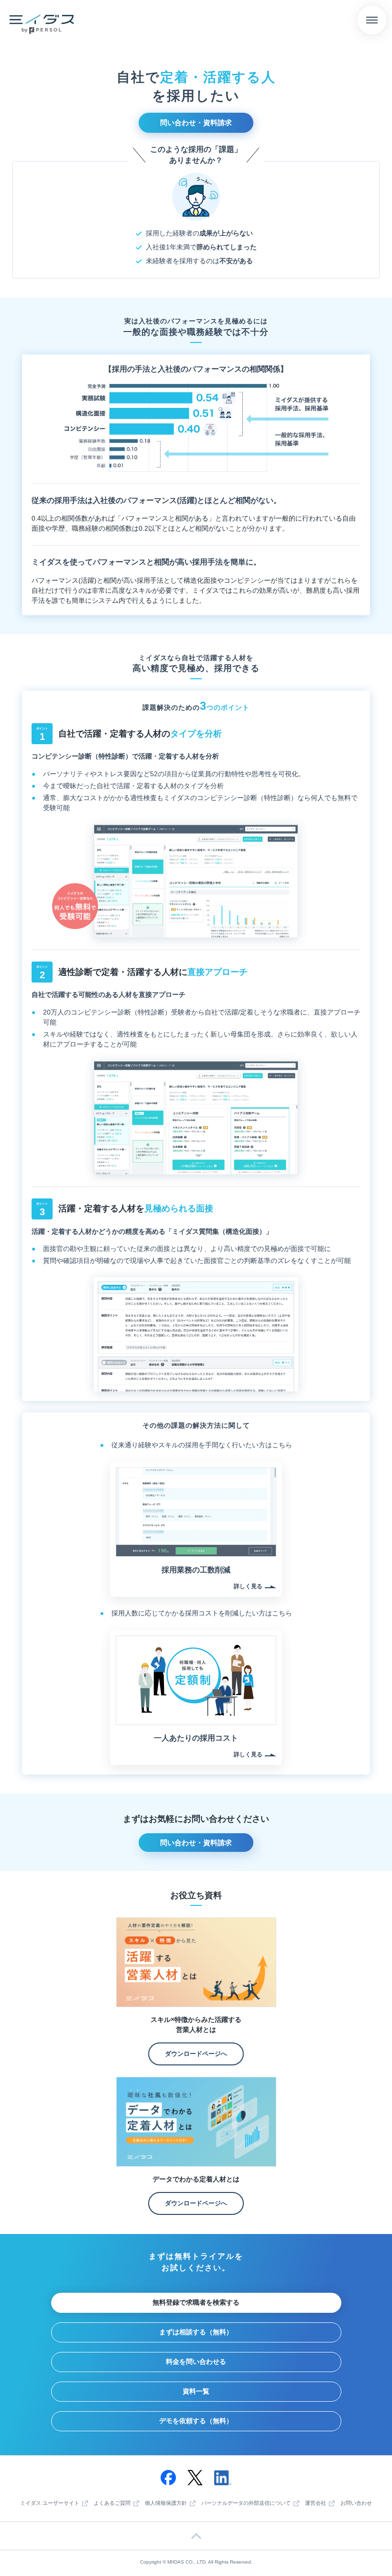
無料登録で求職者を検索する (196, 2302)
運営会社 (316, 2503)
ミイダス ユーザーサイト (50, 2503)
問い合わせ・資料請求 (196, 123)
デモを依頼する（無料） (196, 2421)
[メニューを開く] (372, 20)
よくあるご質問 (112, 2503)
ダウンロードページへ (196, 2054)
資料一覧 (196, 2391)
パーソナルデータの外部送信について (246, 2503)
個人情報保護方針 (166, 2503)
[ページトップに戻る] (196, 2536)
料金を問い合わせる (196, 2362)
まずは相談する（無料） (196, 2332)
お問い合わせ (356, 2503)
